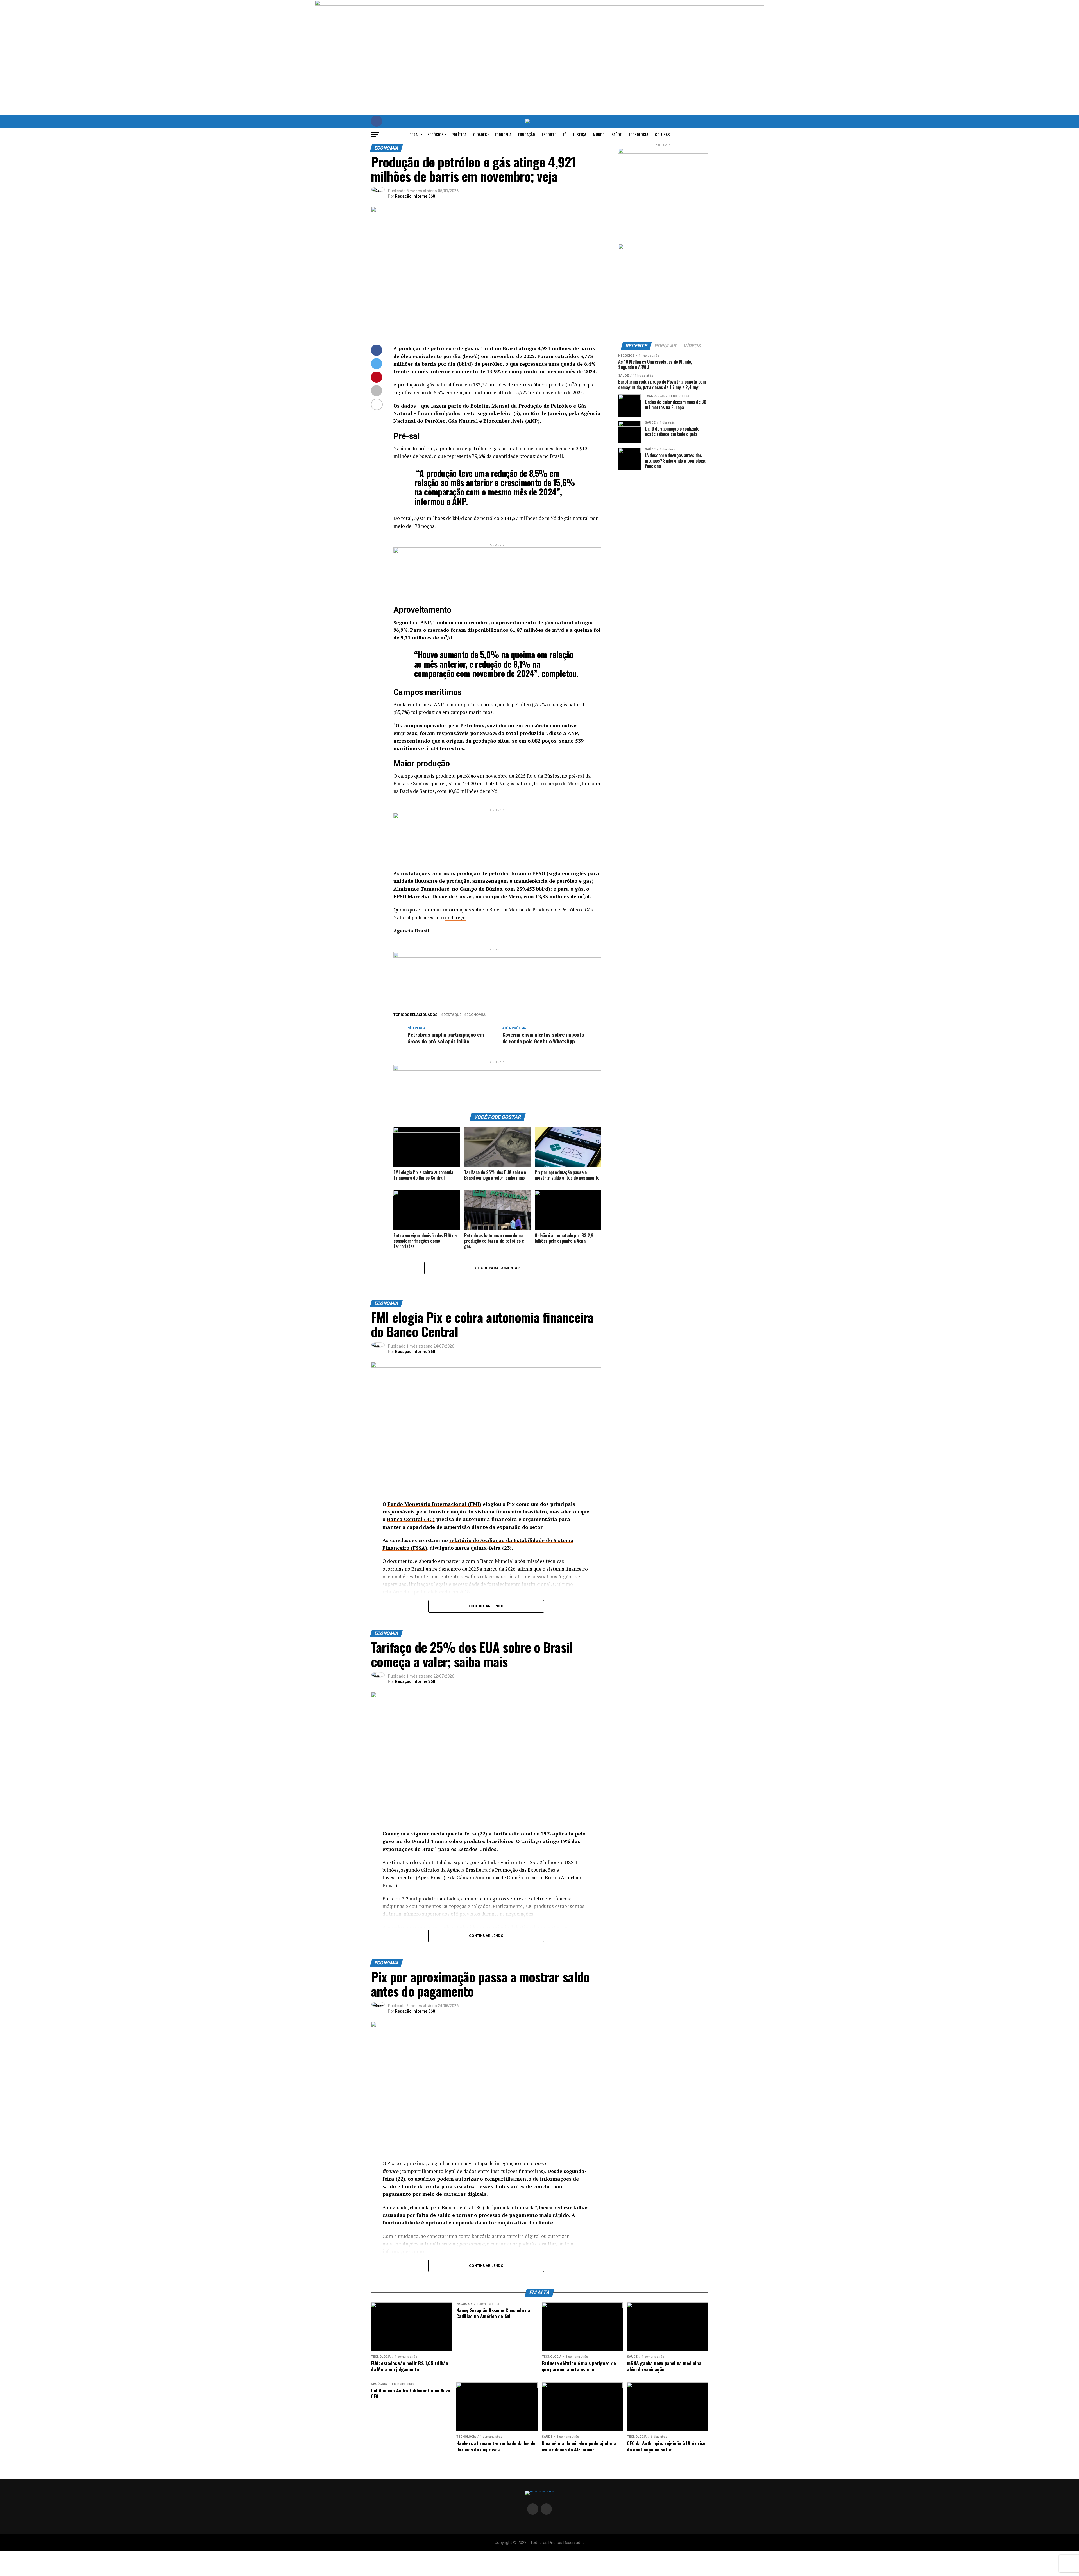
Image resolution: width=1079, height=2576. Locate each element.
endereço (455, 917)
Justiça (580, 134)
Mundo (599, 134)
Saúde (616, 134)
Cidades (480, 134)
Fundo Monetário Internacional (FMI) (434, 1504)
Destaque (452, 1015)
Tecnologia (638, 134)
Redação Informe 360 (415, 196)
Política (459, 134)
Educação (527, 134)
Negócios (435, 134)
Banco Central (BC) (411, 1519)
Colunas (662, 134)
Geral (414, 134)
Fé (565, 134)
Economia (503, 134)
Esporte (549, 134)
